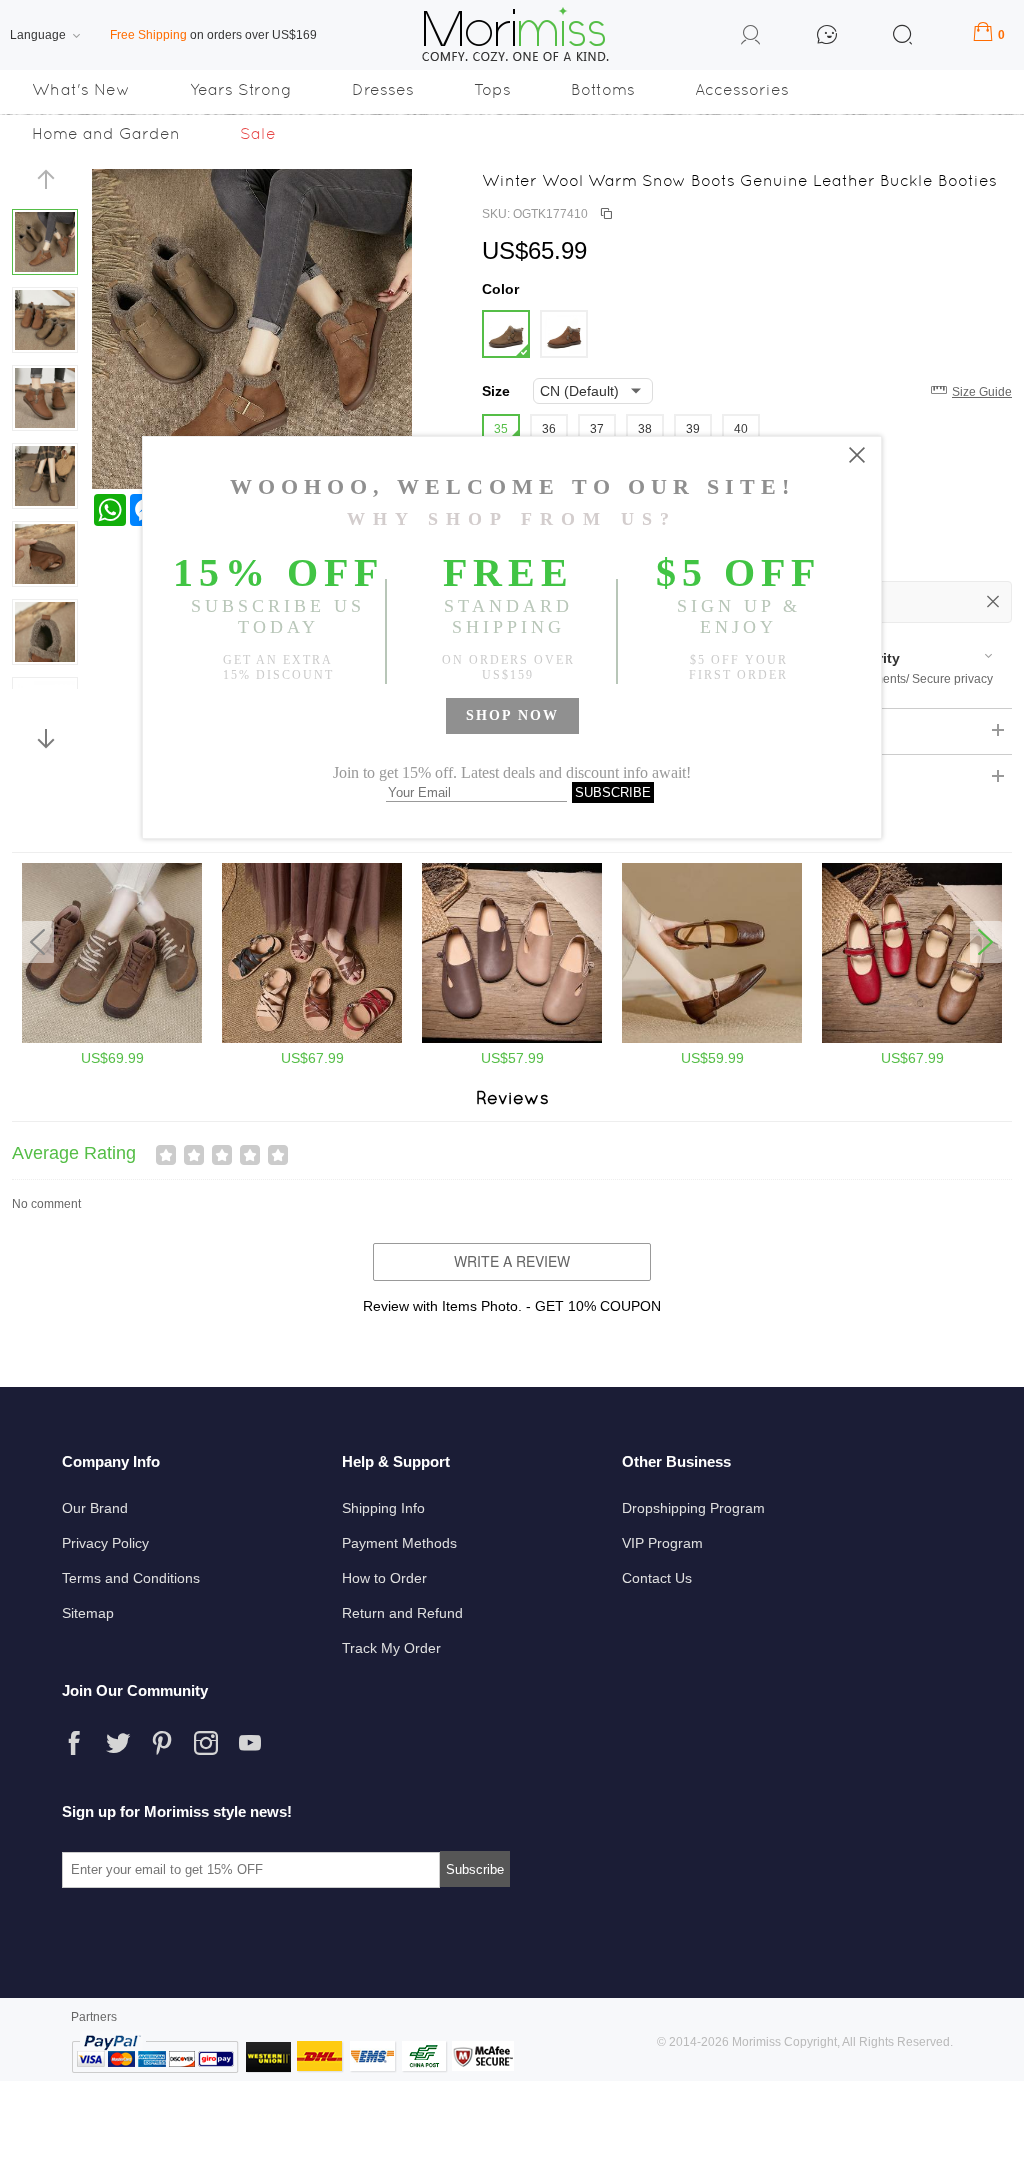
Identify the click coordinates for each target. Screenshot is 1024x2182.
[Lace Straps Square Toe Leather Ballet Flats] (912, 1039)
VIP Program (662, 1543)
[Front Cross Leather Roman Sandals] (312, 1039)
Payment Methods (399, 1543)
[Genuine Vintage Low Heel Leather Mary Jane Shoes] (712, 1039)
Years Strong (241, 89)
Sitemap (88, 1613)
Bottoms (603, 89)
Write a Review (512, 1261)
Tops (492, 89)
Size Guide (982, 392)
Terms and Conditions (131, 1578)
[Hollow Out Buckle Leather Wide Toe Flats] (512, 1039)
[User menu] (751, 38)
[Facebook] (74, 1743)
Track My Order (391, 1648)
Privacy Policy (105, 1543)
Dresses (383, 89)
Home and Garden (106, 133)
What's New (81, 89)
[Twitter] (118, 1743)
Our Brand (95, 1508)
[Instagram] (206, 1743)
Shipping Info (383, 1508)
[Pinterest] (162, 1743)
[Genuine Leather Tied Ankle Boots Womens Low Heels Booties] (112, 1039)
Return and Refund (402, 1613)
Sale (258, 133)
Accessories (742, 89)
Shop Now (512, 715)
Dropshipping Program (693, 1508)
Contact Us (657, 1578)
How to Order (384, 1578)
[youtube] (250, 1743)
